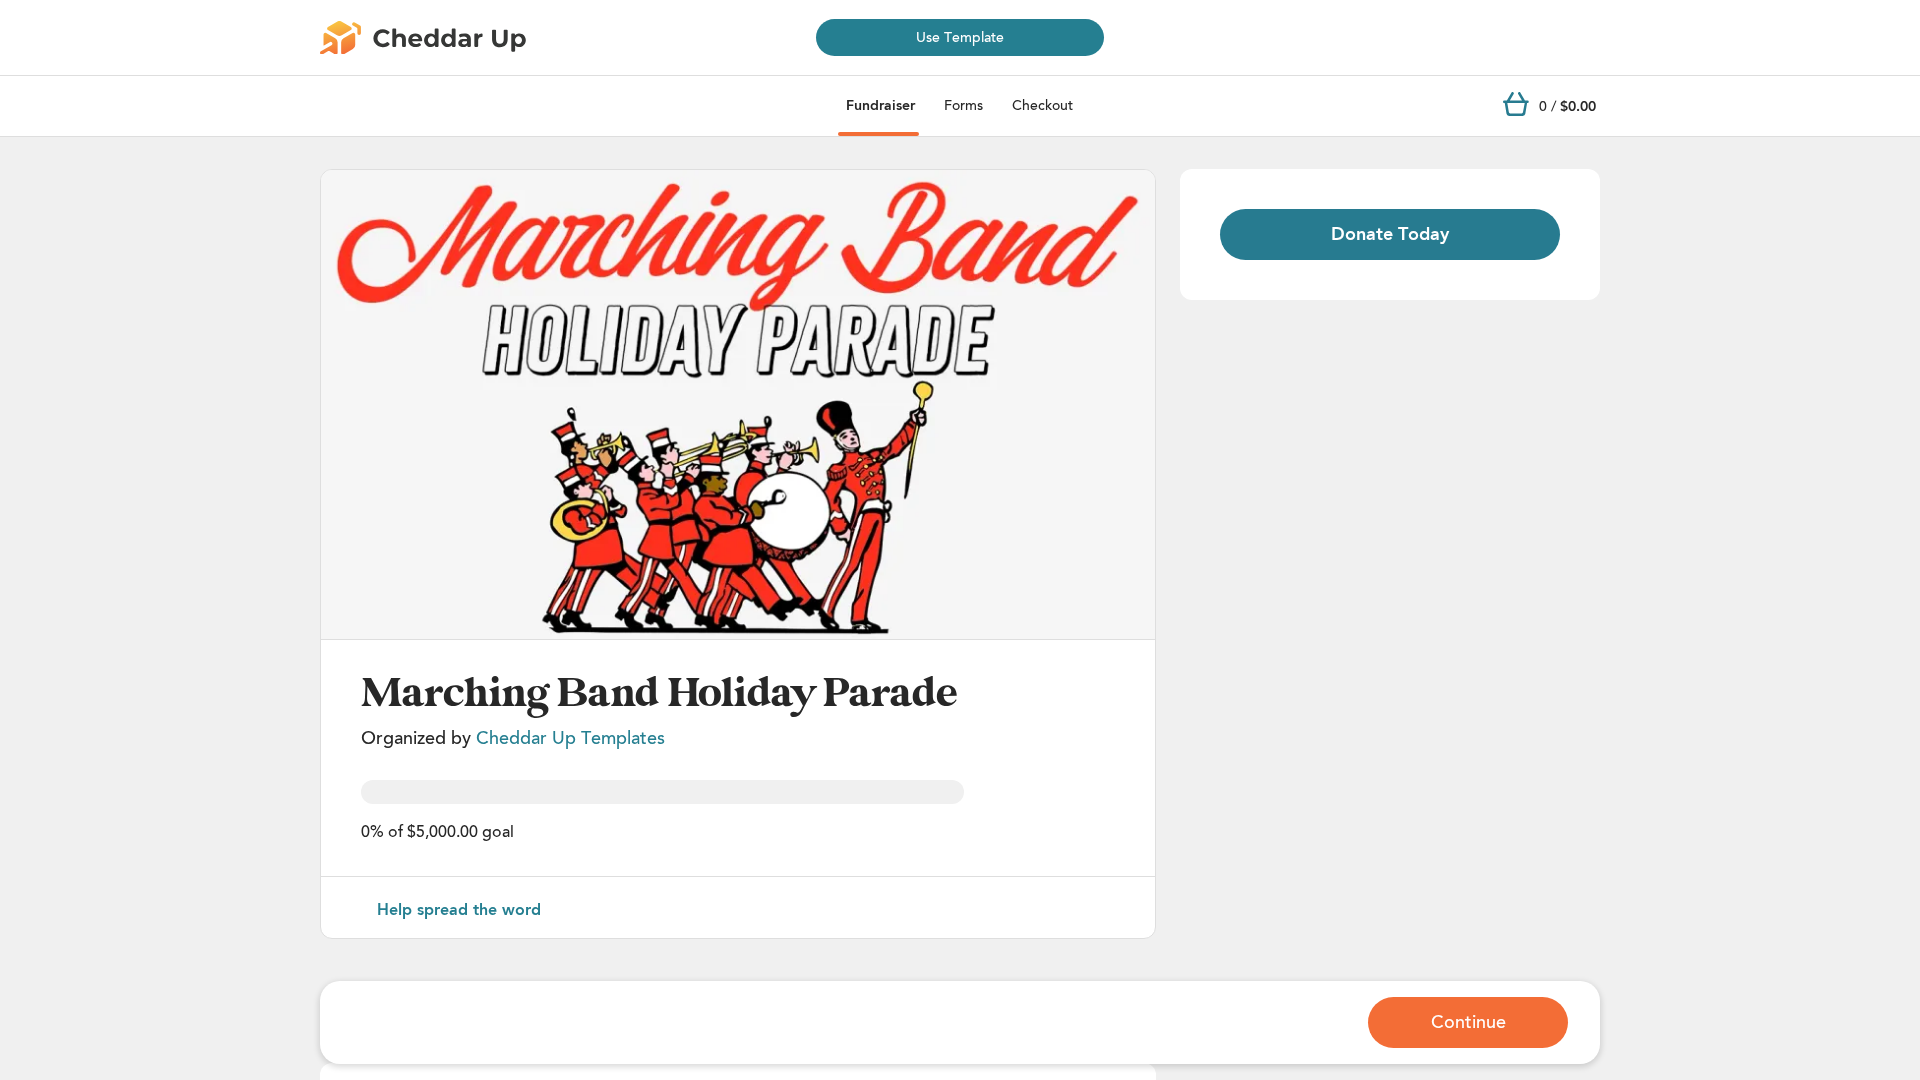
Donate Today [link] (1390, 234)
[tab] (880, 106)
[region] (738, 404)
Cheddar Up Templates (570, 738)
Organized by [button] (513, 738)
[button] (738, 405)
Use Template (960, 37)
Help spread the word (459, 909)
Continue (1468, 1022)
